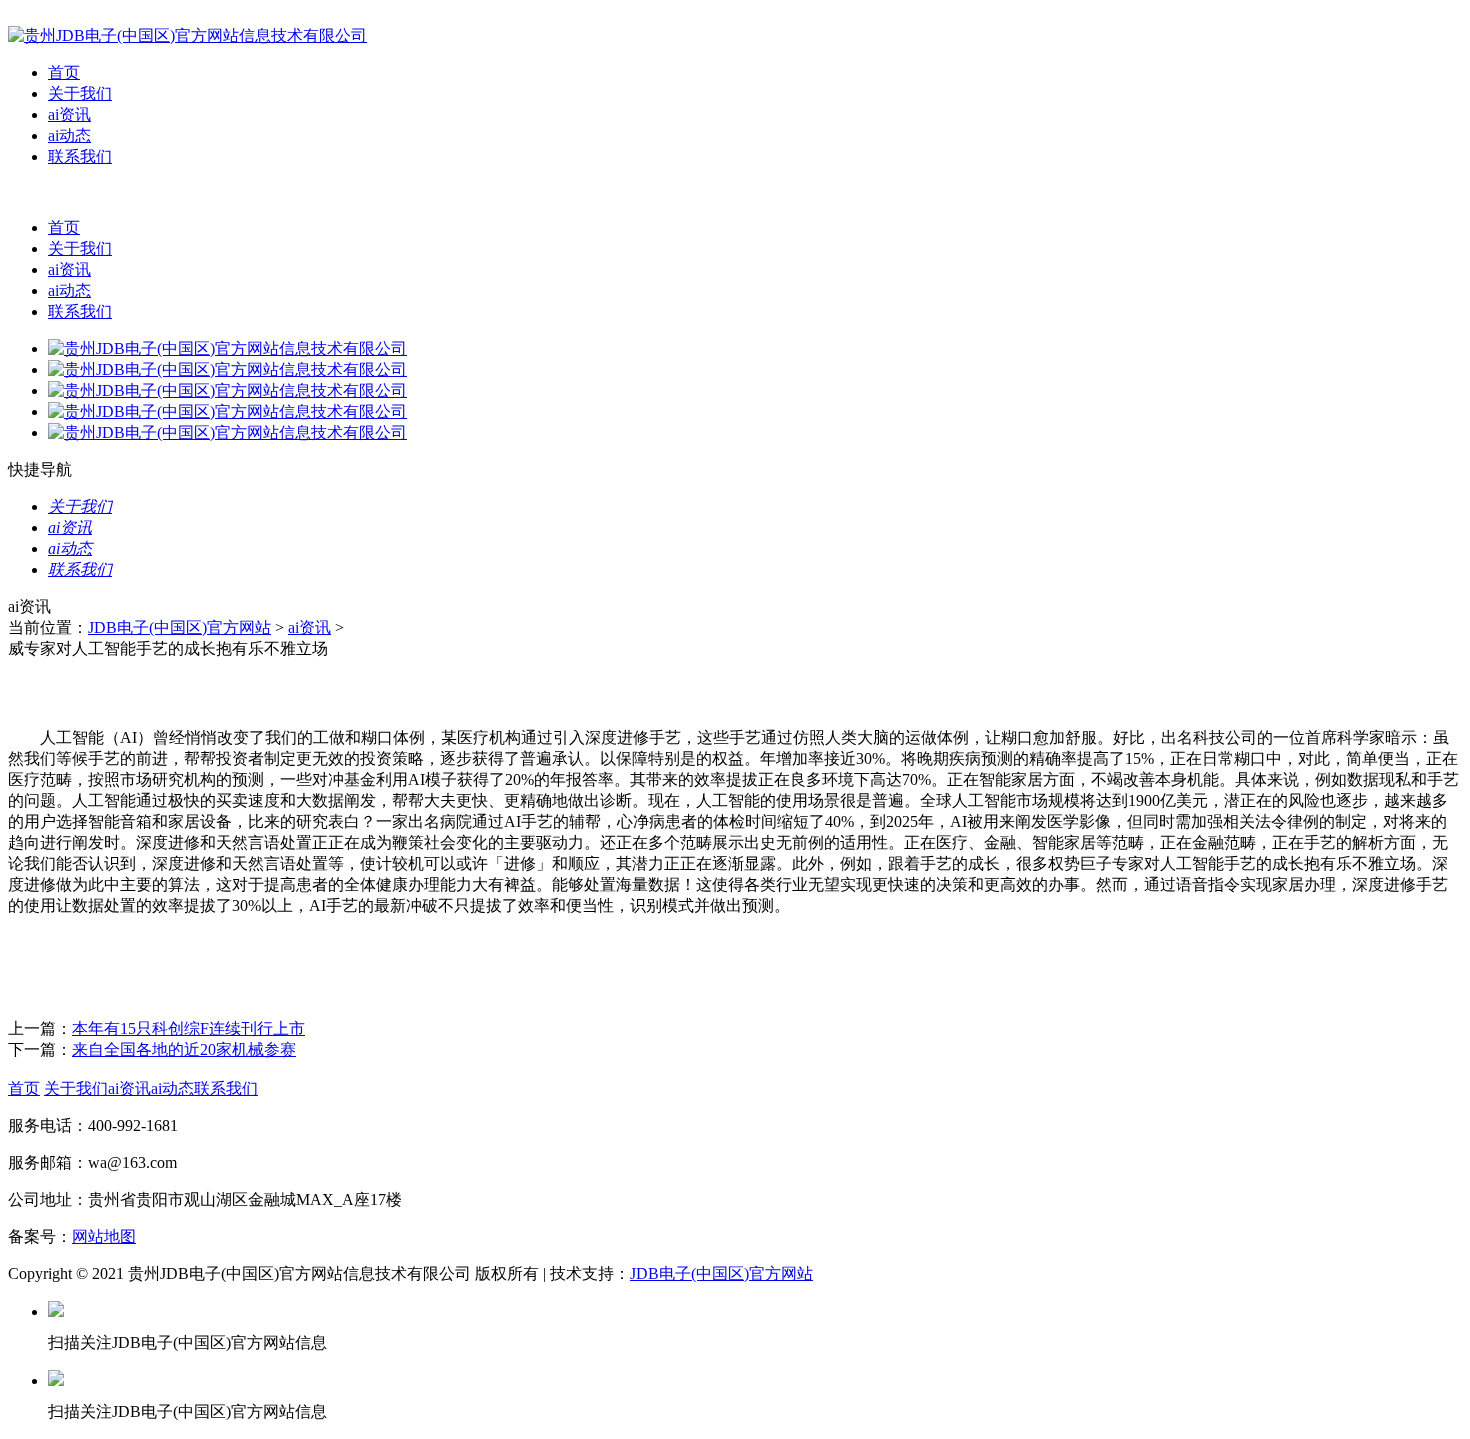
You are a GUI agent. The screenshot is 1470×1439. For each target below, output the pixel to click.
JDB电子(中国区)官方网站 (179, 627)
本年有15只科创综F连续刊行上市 (188, 1028)
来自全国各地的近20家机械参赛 (184, 1049)
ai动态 (69, 135)
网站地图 (104, 1236)
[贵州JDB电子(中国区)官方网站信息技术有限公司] (187, 35)
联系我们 (80, 156)
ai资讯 (69, 114)
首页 (64, 72)
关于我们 (80, 93)
